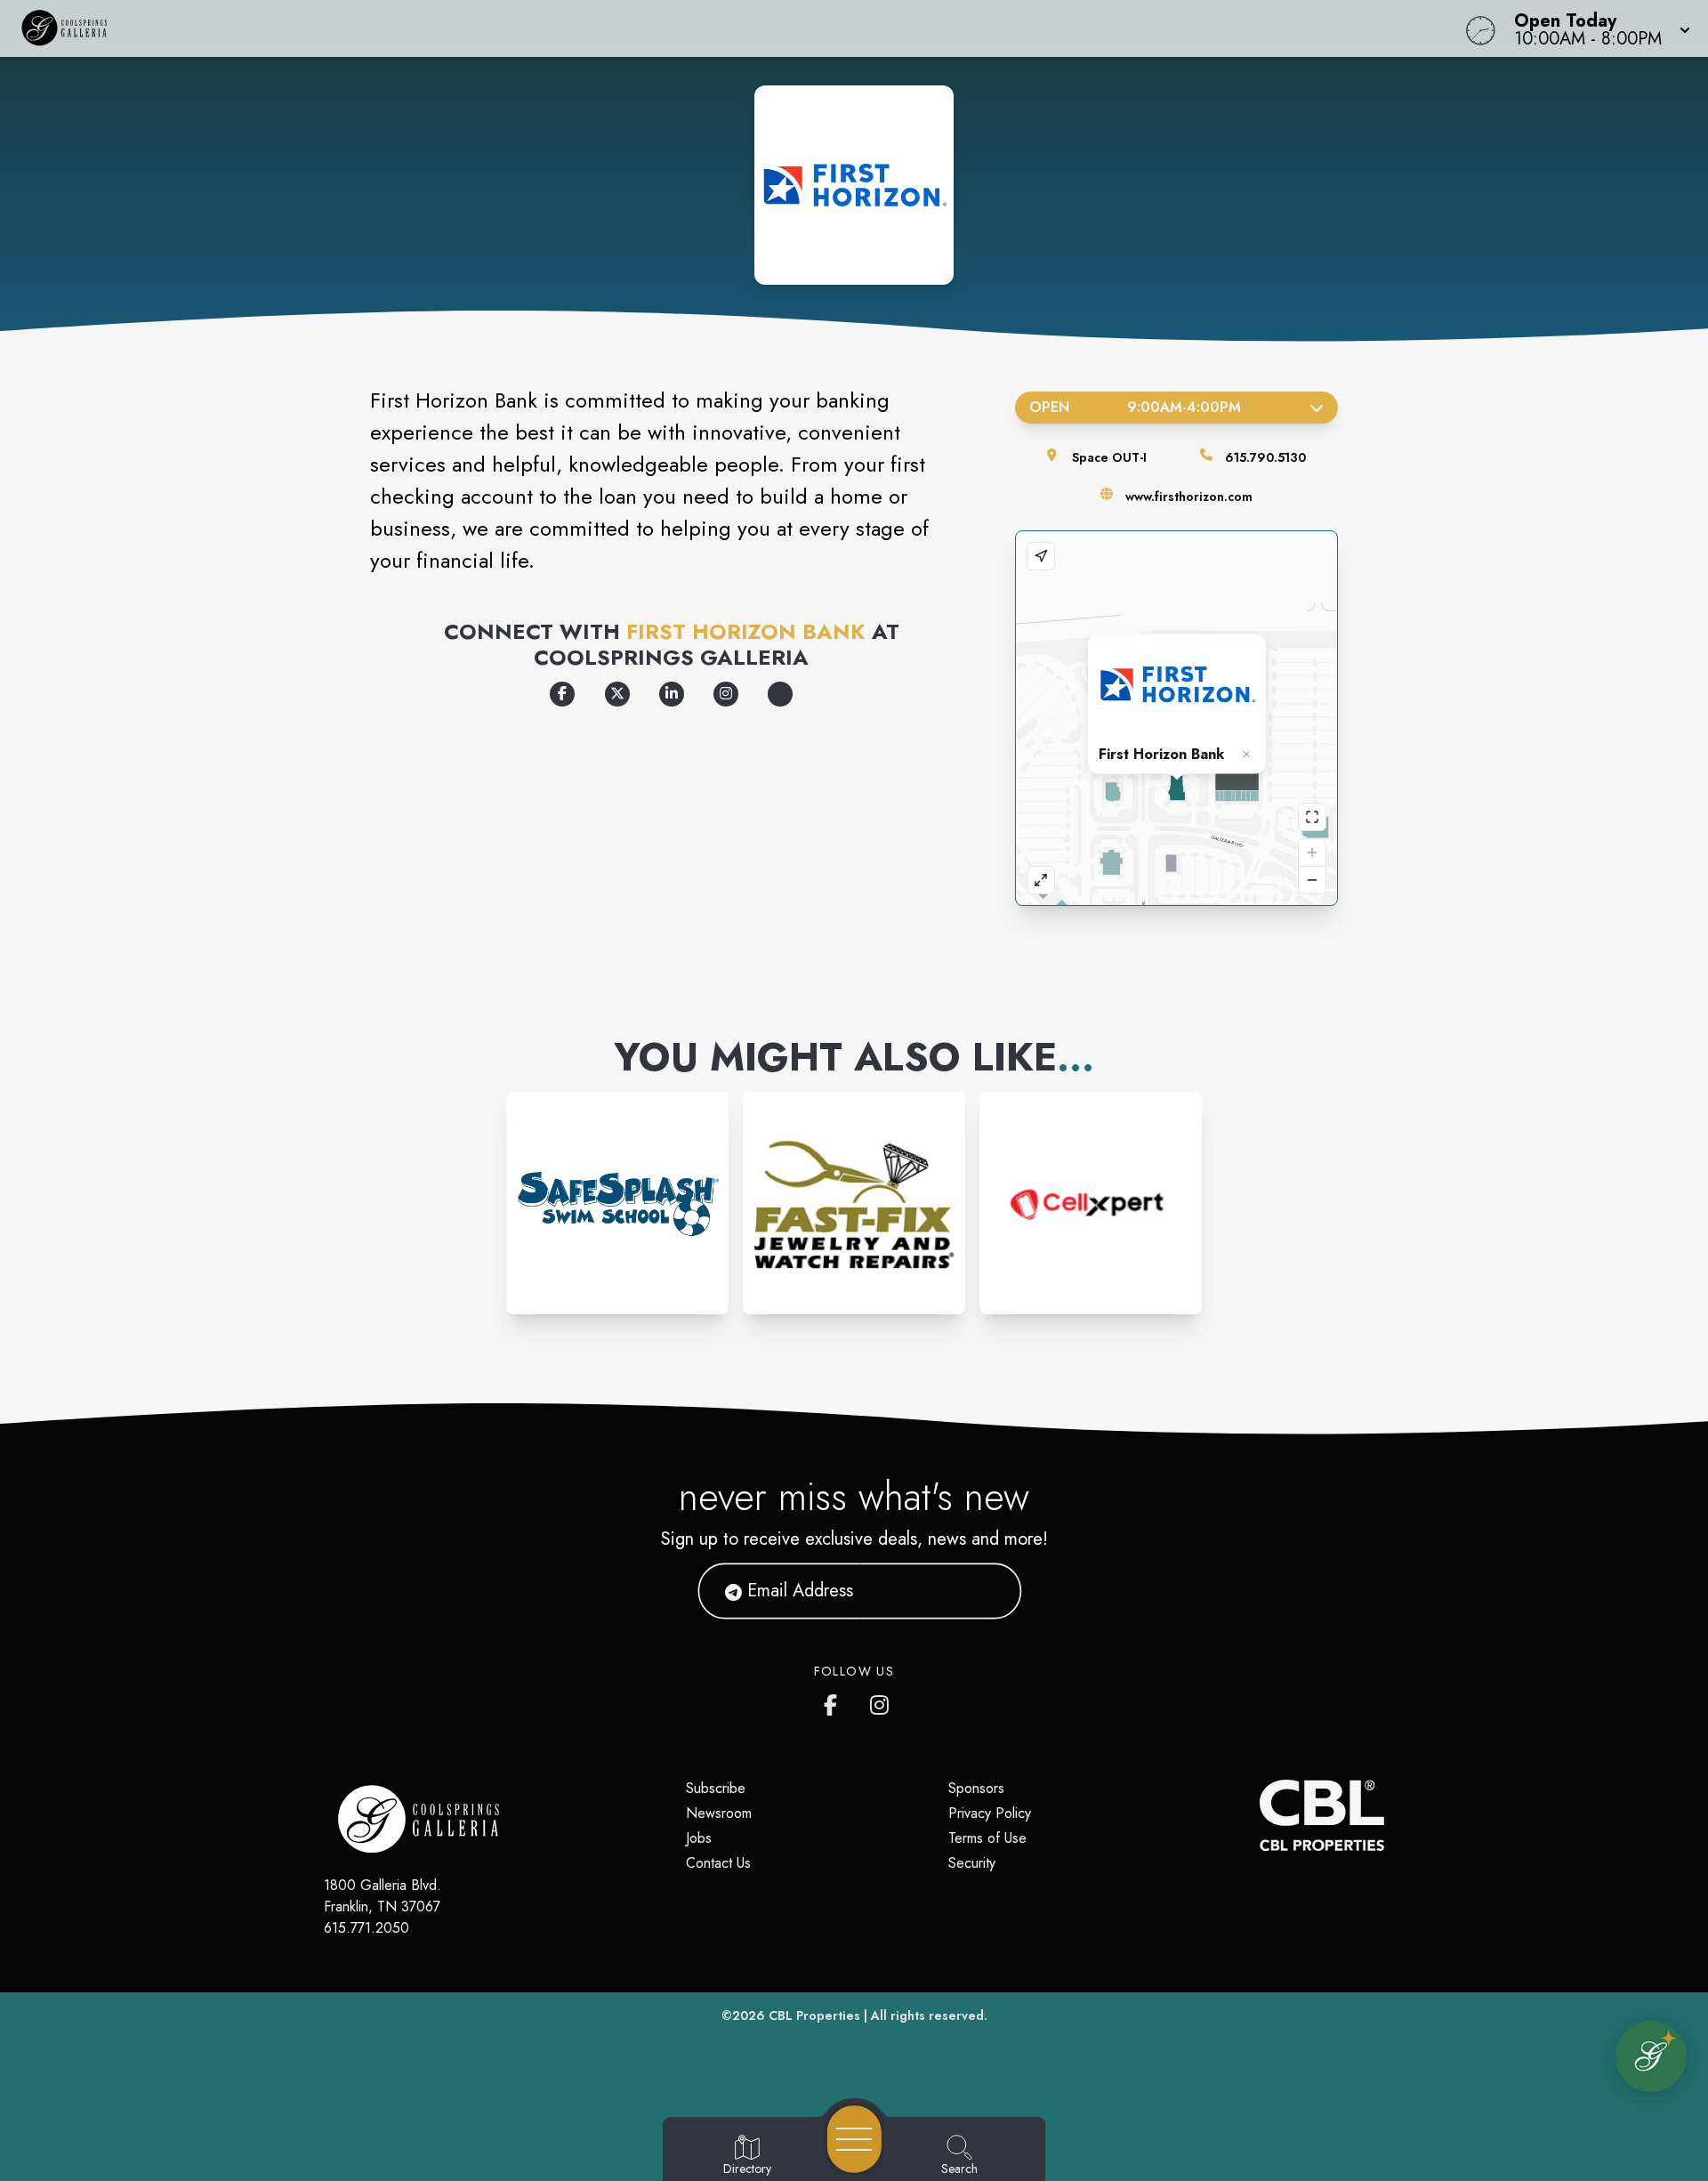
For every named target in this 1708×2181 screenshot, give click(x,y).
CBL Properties (814, 2015)
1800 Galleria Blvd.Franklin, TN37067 (383, 1896)
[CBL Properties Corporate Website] (1260, 1815)
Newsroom (719, 1813)
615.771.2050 (367, 1928)
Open (1135, 407)
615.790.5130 (1265, 457)
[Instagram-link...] (617, 1203)
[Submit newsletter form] (987, 1591)
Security (972, 1863)
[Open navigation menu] (854, 2139)
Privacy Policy (990, 1813)
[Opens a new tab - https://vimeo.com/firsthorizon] (780, 694)
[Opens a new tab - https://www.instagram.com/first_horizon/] (726, 694)
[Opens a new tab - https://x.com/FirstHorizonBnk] (617, 694)
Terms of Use (987, 1838)
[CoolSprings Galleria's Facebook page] (834, 1701)
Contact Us (718, 1863)
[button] (1597, 28)
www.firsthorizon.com (1189, 497)
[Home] (644, 28)
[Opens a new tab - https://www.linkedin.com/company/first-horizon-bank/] (672, 694)
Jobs (699, 1838)
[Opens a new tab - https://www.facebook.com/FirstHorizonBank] (562, 694)
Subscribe (716, 1788)
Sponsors (976, 1788)
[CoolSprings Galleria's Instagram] (881, 1701)
